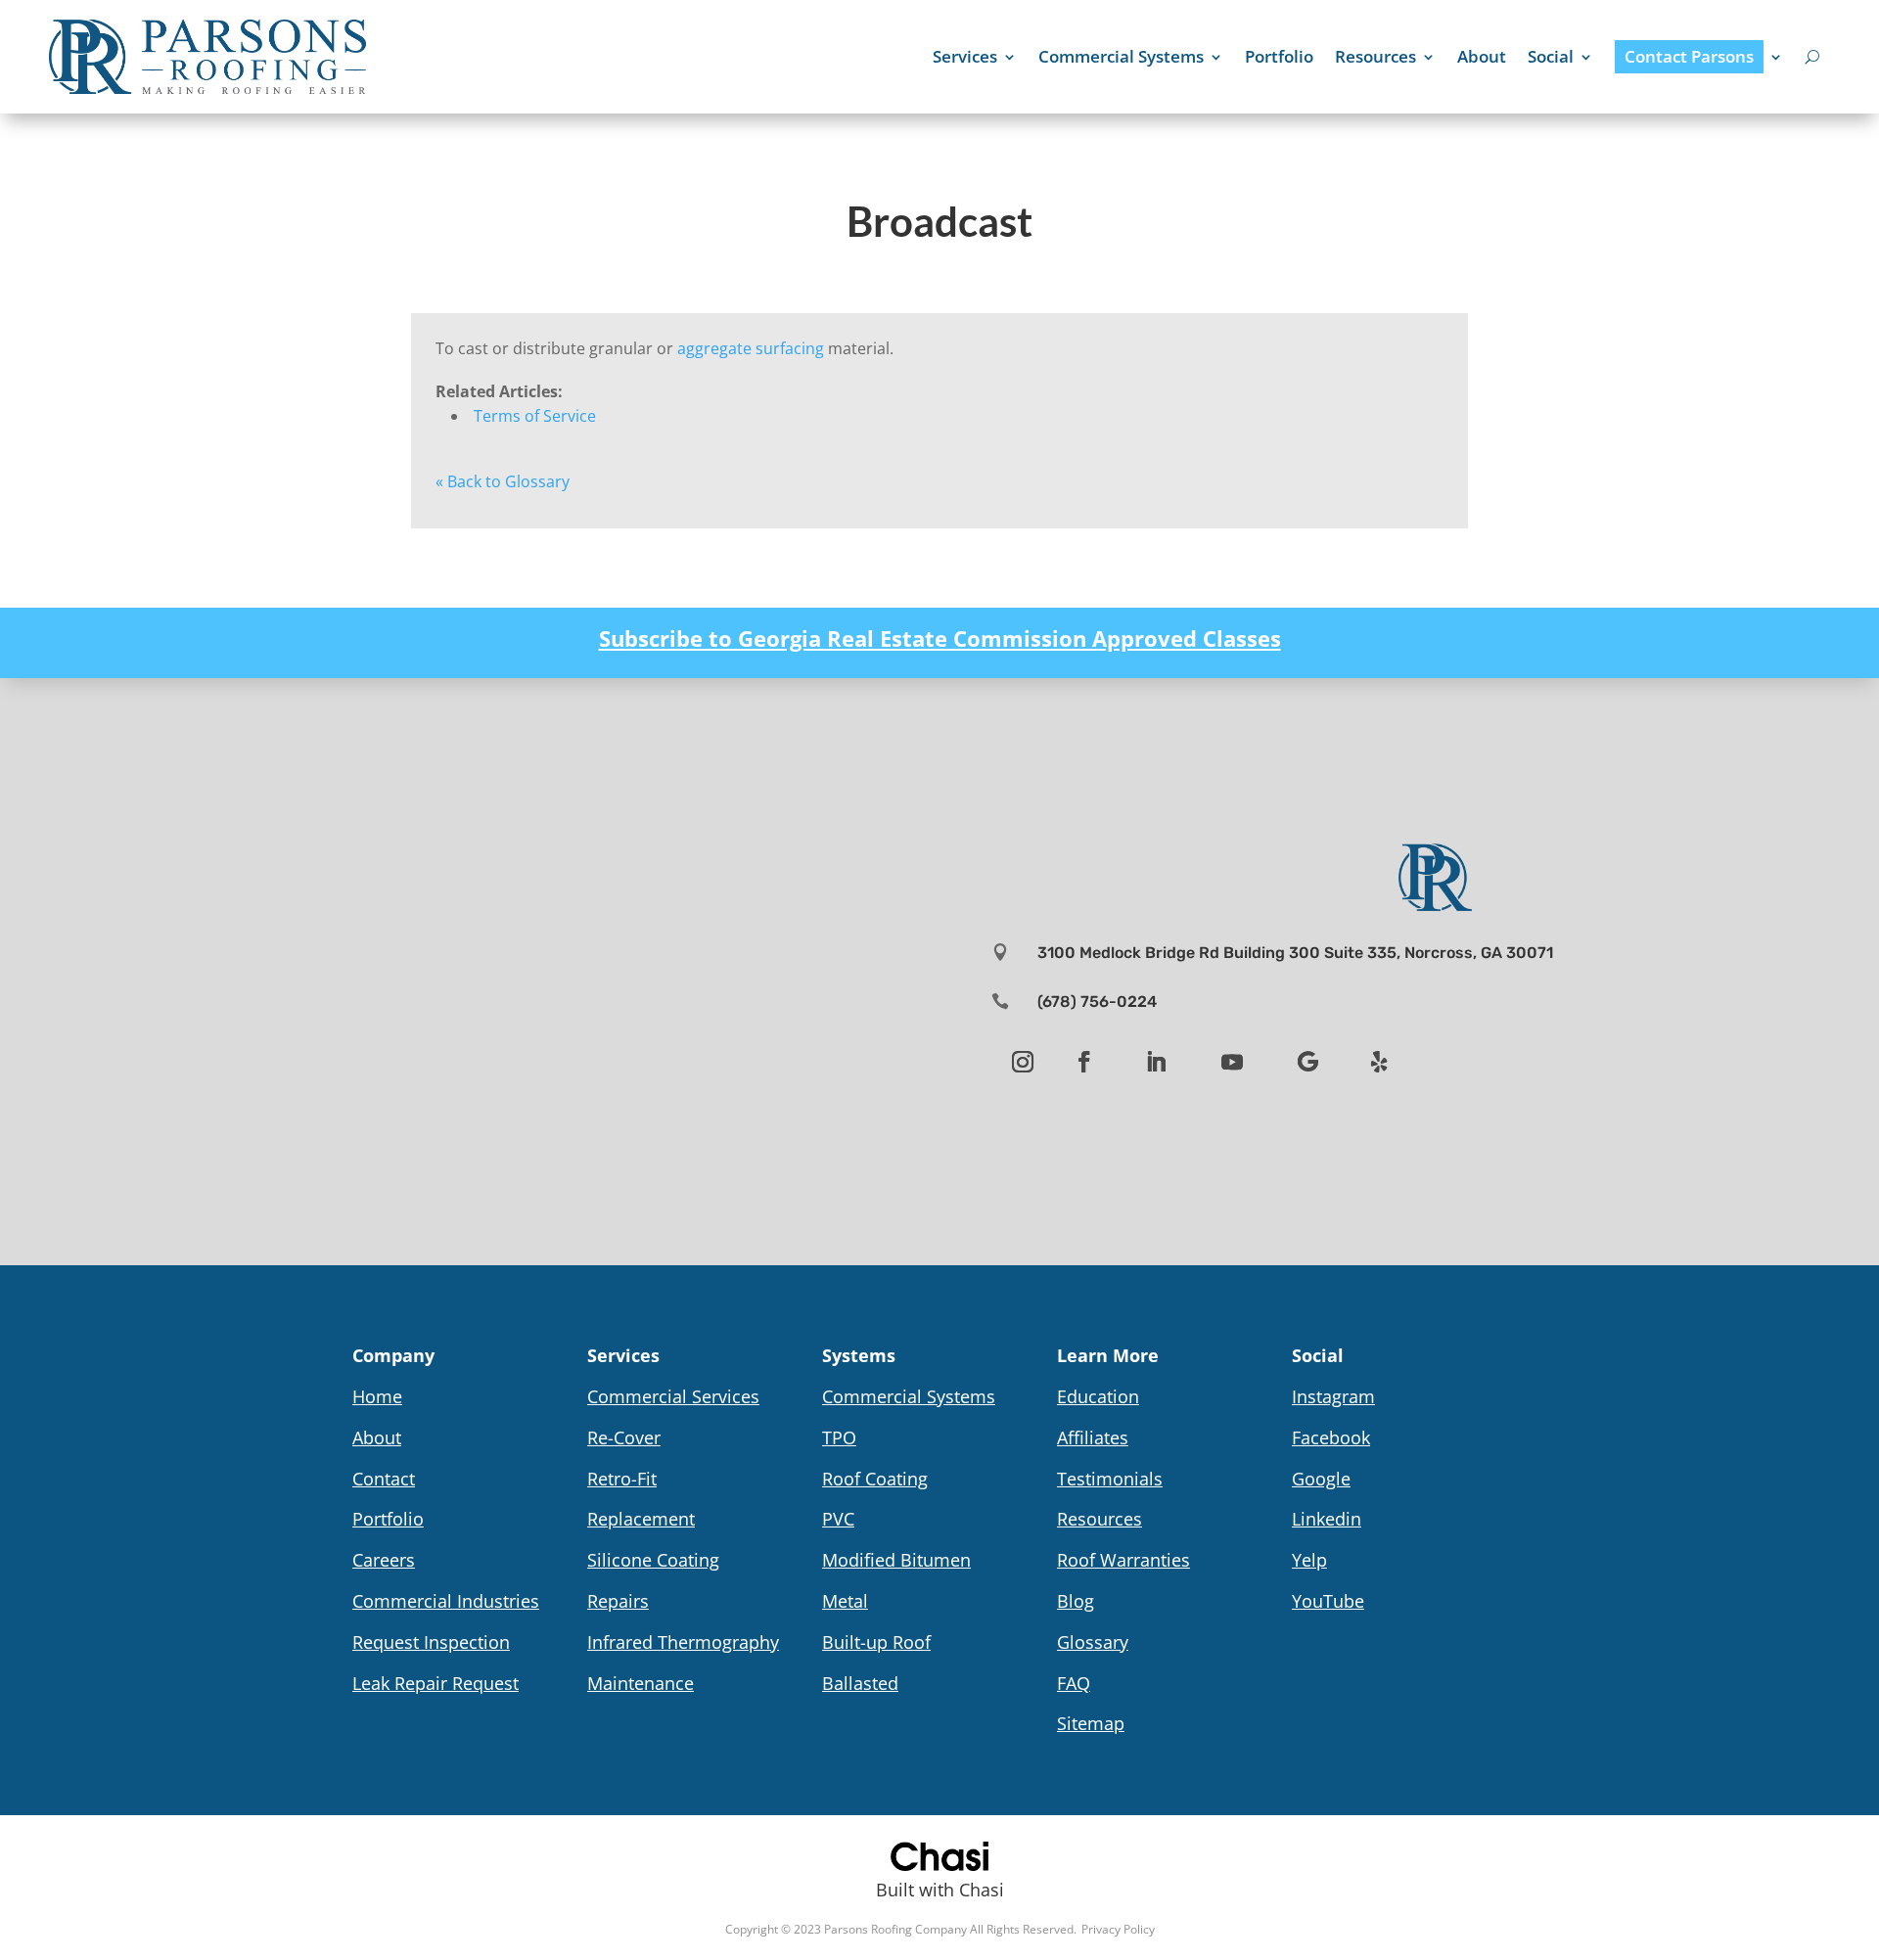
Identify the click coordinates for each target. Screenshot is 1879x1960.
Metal (845, 1601)
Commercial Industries (446, 1601)
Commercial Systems (1121, 56)
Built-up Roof (876, 1642)
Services (965, 56)
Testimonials (1110, 1479)
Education (1098, 1396)
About (1482, 56)
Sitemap (1091, 1723)
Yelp (1309, 1560)
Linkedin (1327, 1519)
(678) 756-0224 (1097, 1002)
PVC (838, 1519)
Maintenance (641, 1683)
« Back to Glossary (503, 481)
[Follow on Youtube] (1232, 1062)
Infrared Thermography (683, 1642)
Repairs (618, 1601)
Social (1551, 56)
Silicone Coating (653, 1560)
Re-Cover (624, 1437)
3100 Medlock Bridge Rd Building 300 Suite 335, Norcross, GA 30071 (1295, 953)
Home (377, 1396)
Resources (1375, 56)
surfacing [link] (790, 348)
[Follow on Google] (1308, 1062)
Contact (384, 1479)
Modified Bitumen (896, 1560)
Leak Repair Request (435, 1683)
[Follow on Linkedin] (1156, 1062)
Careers (384, 1560)
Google (1321, 1479)
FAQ (1074, 1683)
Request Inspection (431, 1642)
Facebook (1331, 1437)
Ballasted (860, 1683)
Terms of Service (535, 416)
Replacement (641, 1519)
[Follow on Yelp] (1380, 1062)
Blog (1076, 1601)
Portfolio (1279, 56)
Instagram (1333, 1396)
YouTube (1328, 1601)
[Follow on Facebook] (1084, 1062)
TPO (839, 1437)
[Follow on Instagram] (1023, 1062)
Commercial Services (673, 1396)
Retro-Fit (622, 1479)
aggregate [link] (714, 348)
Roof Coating (875, 1479)
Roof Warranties (1123, 1560)
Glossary (1093, 1642)
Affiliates (1093, 1437)
